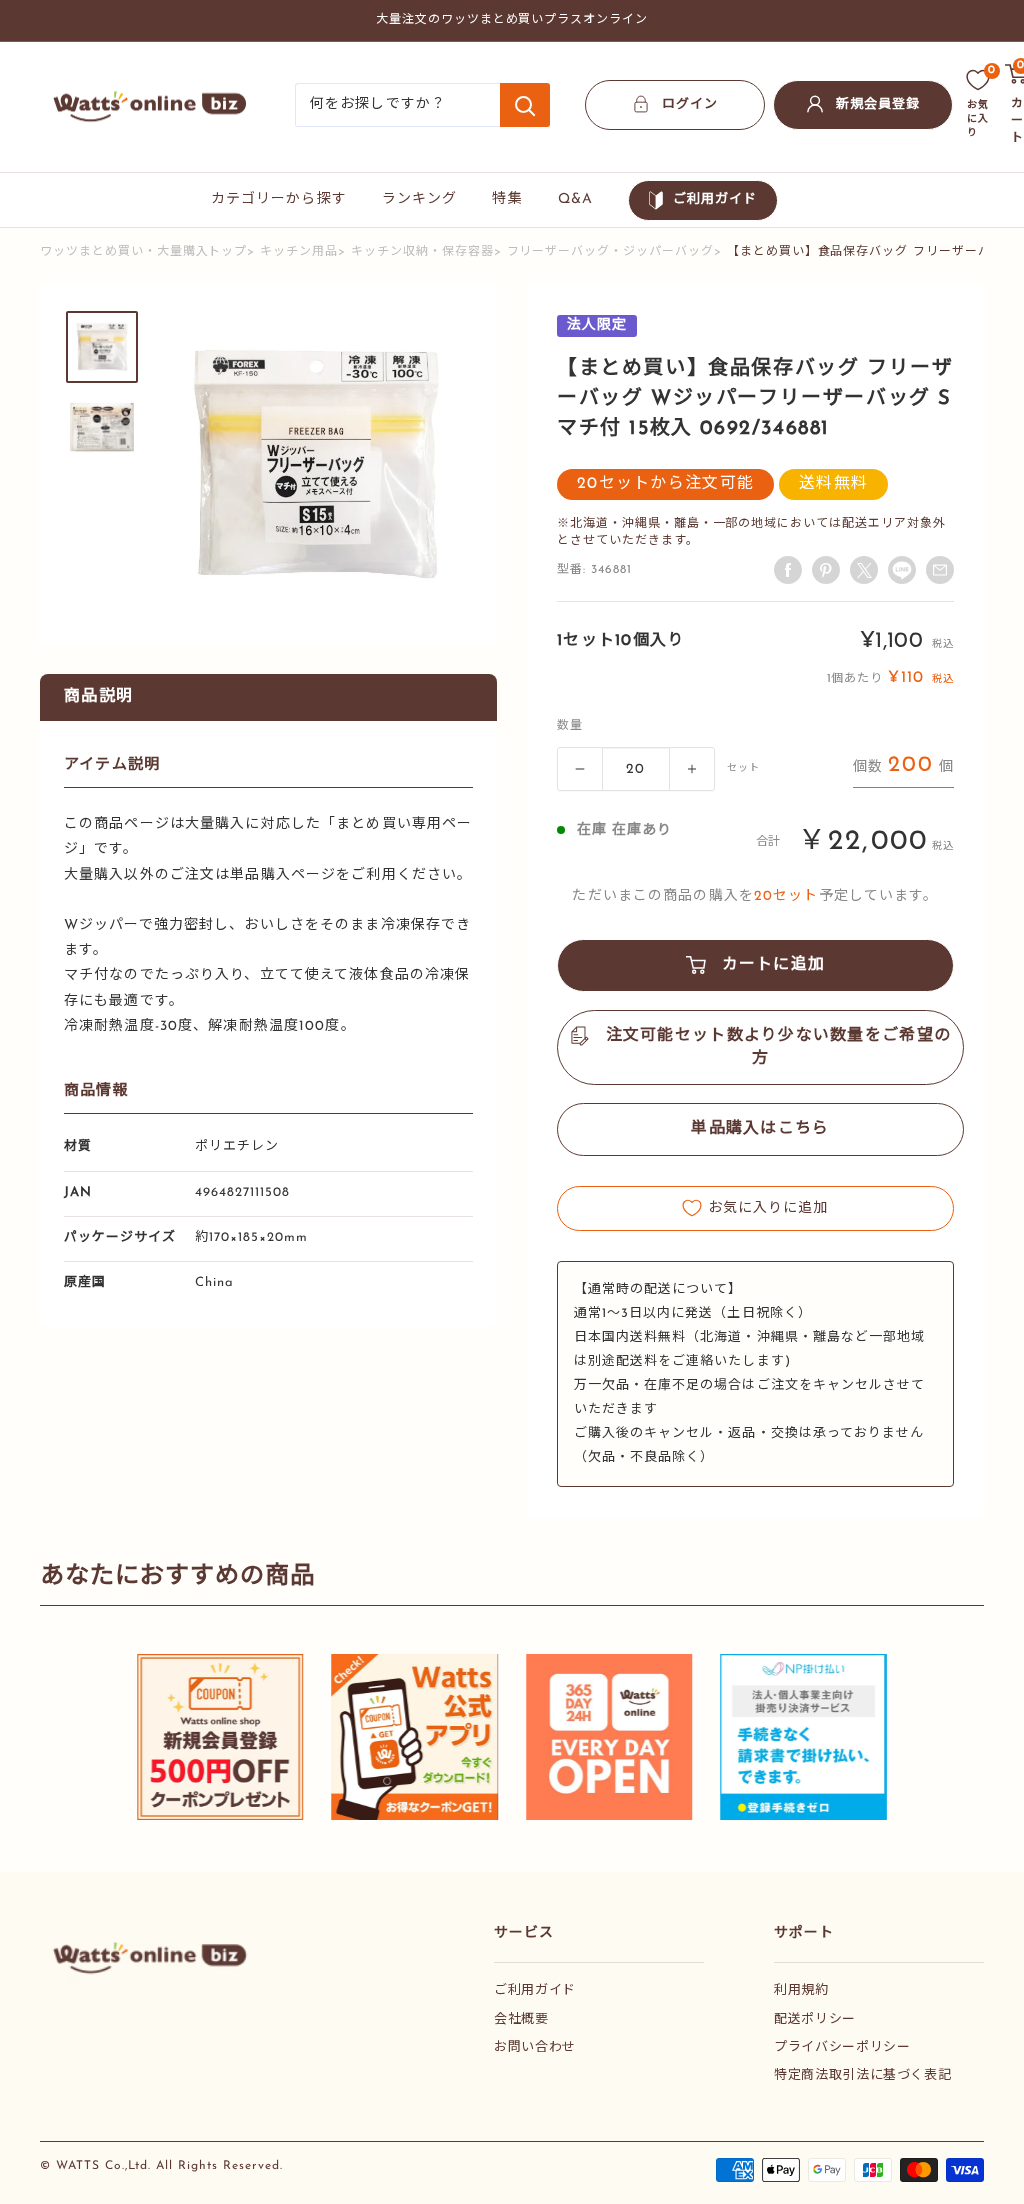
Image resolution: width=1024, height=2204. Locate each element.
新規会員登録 (878, 104)
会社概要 (521, 2019)
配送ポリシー (815, 2019)
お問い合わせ (535, 2047)
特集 (507, 199)
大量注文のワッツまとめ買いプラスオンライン (512, 20)
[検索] (525, 105)
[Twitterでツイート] (864, 570)
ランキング (420, 199)
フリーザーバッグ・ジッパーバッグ (610, 252)
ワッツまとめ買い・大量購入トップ (143, 252)
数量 (570, 726)
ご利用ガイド (715, 199)
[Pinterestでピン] (826, 570)
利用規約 (801, 1990)
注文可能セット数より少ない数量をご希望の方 (779, 1047)
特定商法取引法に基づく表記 (862, 2075)
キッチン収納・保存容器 (422, 252)
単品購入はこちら (760, 1129)
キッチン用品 (299, 252)
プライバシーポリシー (842, 2047)
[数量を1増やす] (692, 769)
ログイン (690, 104)
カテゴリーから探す (279, 199)
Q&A (575, 199)
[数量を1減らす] (580, 769)
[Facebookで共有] (788, 570)
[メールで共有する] (902, 570)
